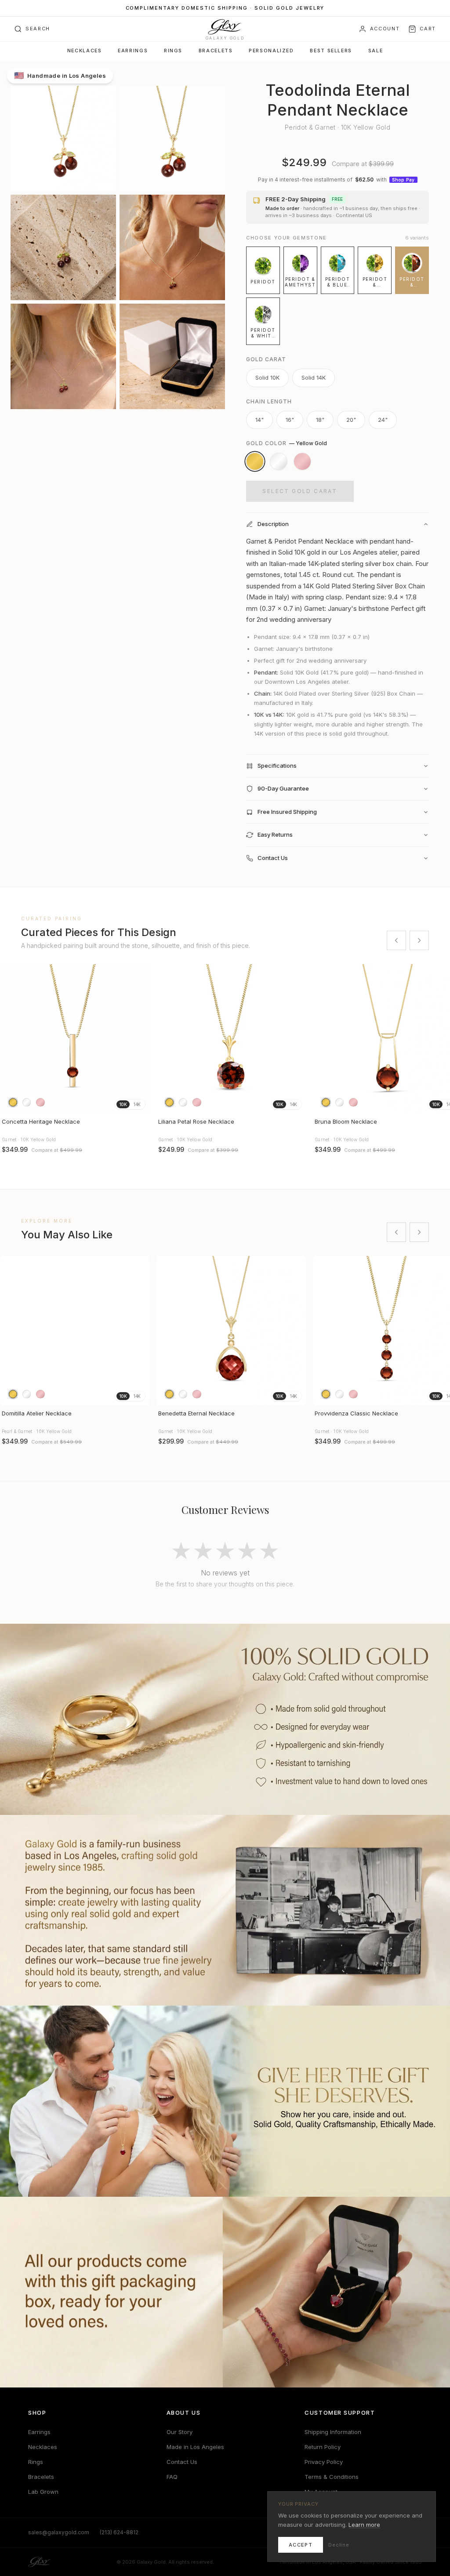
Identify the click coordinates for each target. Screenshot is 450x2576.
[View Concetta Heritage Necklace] (75, 1039)
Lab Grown (43, 2492)
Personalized (271, 51)
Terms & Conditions (332, 2477)
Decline (339, 2545)
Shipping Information (333, 2432)
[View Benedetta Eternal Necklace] (231, 1331)
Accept (301, 2545)
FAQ (172, 2477)
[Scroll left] (396, 940)
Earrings (133, 51)
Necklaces (85, 51)
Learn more (364, 2525)
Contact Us (182, 2462)
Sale (376, 51)
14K (137, 1104)
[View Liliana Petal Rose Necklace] (231, 1039)
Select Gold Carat (300, 491)
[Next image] (139, 1039)
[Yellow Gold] (255, 461)
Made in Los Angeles (195, 2447)
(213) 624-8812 (119, 2532)
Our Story (180, 2432)
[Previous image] (11, 1039)
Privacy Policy (324, 2462)
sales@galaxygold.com (59, 2532)
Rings (173, 51)
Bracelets (216, 51)
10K (123, 1104)
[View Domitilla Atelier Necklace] (75, 1331)
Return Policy (323, 2447)
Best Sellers (331, 51)
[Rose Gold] (302, 461)
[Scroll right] (419, 940)
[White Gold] (279, 461)
